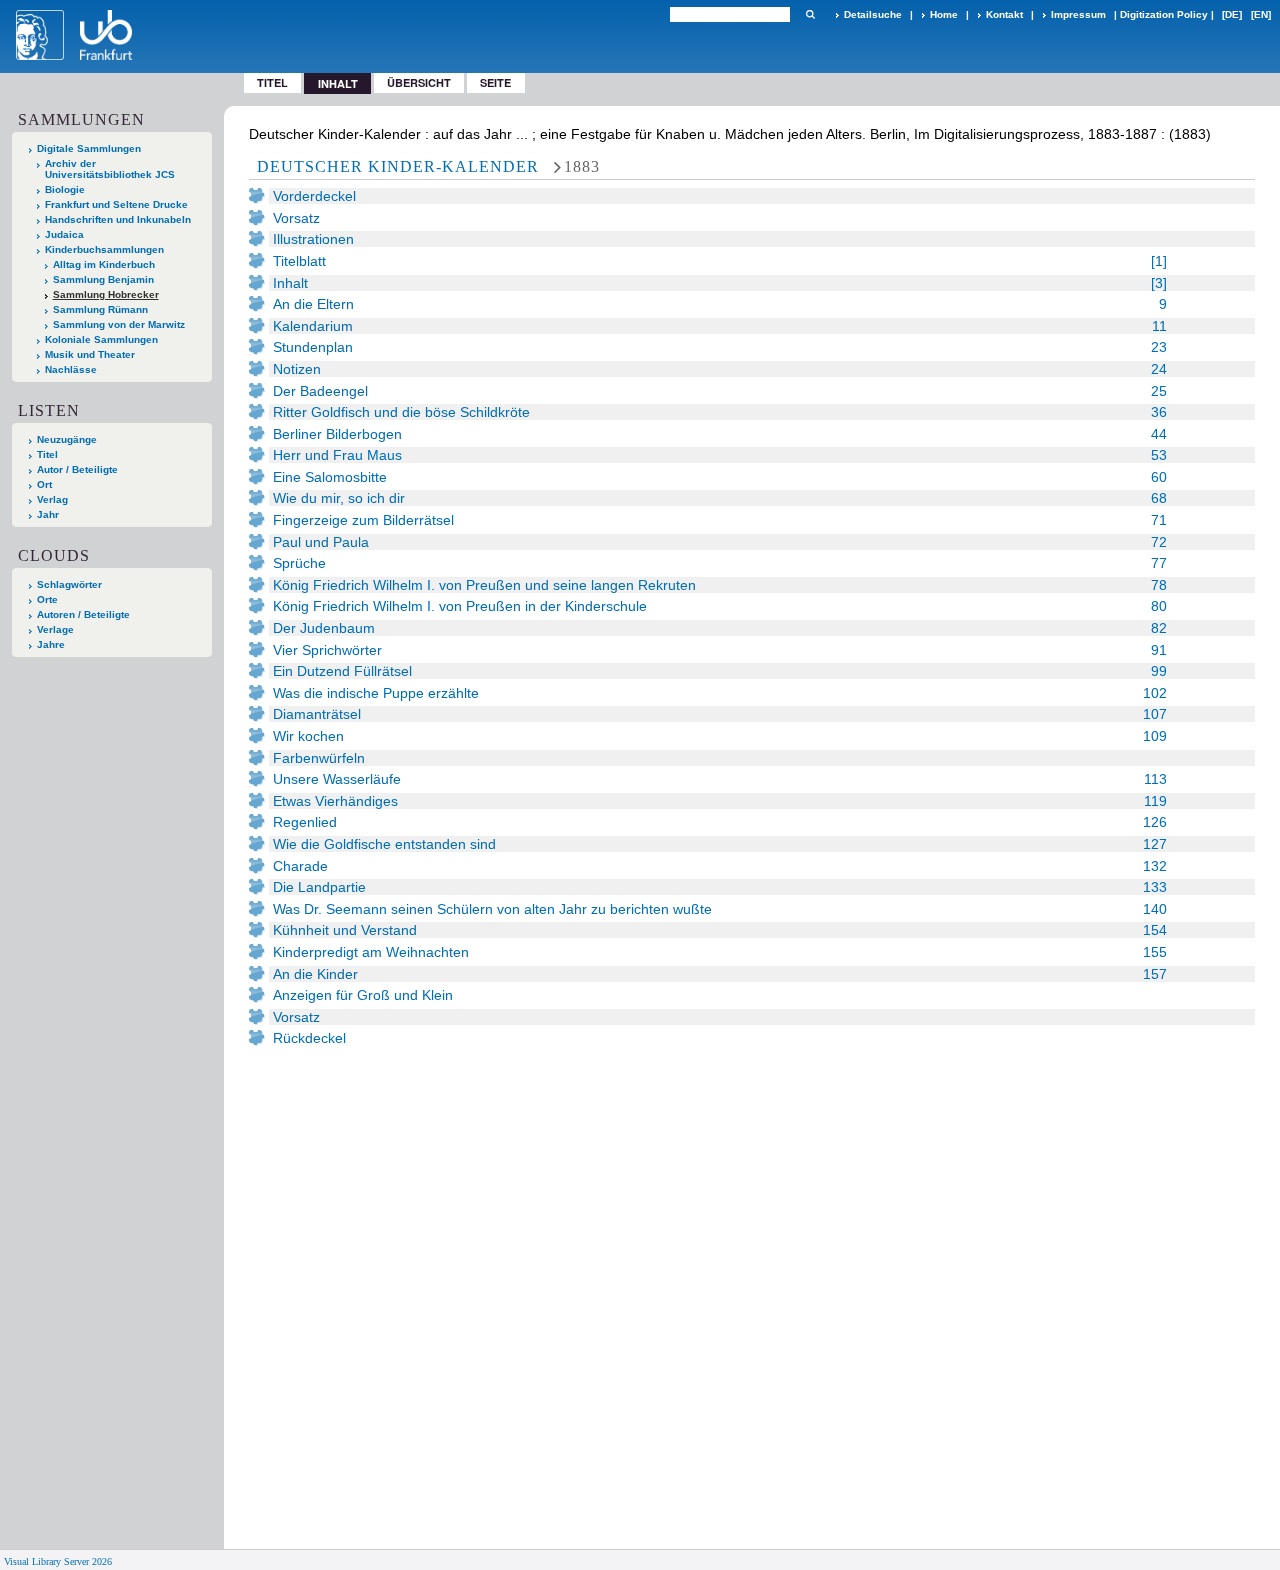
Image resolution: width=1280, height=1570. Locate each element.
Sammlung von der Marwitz (119, 324)
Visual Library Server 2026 (58, 1561)
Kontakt (1004, 14)
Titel (272, 82)
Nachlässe (71, 369)
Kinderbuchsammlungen (104, 249)
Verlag (52, 499)
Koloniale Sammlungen (101, 339)
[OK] (810, 14)
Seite (495, 82)
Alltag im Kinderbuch (104, 264)
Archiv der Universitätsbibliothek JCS (110, 169)
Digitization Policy (1164, 14)
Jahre (51, 644)
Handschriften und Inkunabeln (118, 219)
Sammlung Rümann (100, 309)
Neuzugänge (67, 439)
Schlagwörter (69, 584)
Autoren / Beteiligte (83, 614)
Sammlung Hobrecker (106, 294)
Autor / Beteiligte (77, 469)
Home (944, 14)
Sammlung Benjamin (103, 279)
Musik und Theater (90, 354)
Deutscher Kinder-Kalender (398, 166)
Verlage (55, 629)
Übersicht (419, 82)
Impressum (1078, 14)
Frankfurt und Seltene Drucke (116, 204)
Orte (47, 599)
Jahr (48, 514)
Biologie (65, 189)
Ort (44, 484)
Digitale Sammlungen (89, 148)
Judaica (64, 234)
